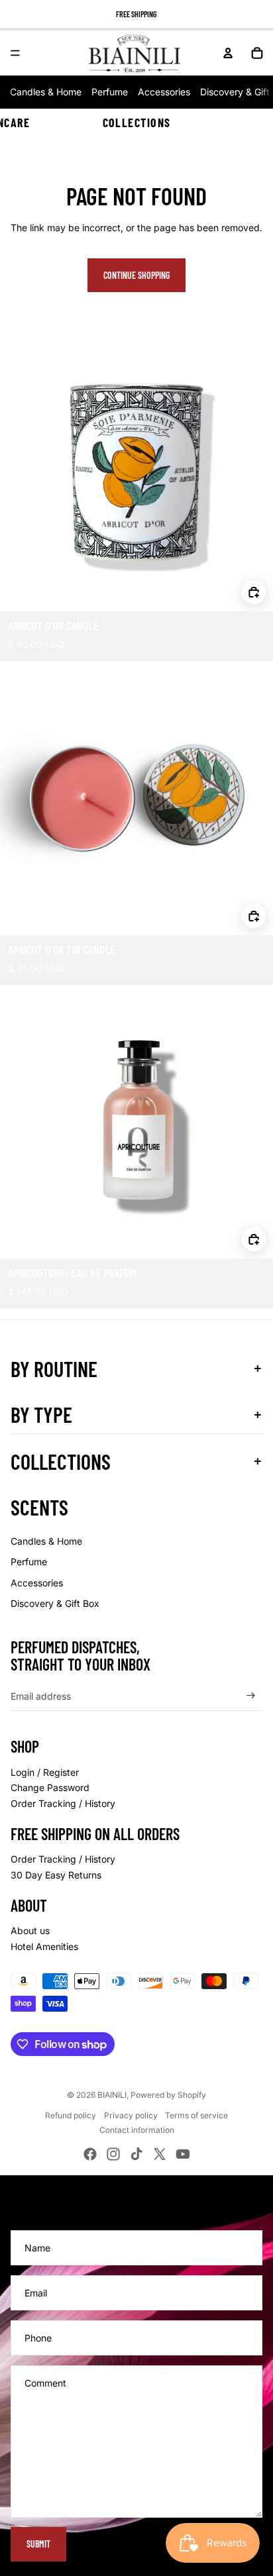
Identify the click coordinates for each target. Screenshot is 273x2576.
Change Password (50, 1787)
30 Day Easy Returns (56, 1875)
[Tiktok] (136, 2154)
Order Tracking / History (63, 1803)
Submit (38, 2544)
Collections (137, 123)
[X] (160, 2154)
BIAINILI (112, 2095)
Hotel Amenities (44, 1946)
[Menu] (15, 53)
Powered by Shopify (168, 2095)
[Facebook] (90, 2154)
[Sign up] (251, 1696)
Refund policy (71, 2115)
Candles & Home (46, 92)
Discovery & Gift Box (55, 1603)
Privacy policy (131, 2115)
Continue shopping (136, 275)
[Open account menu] (228, 53)
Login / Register (45, 1772)
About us (30, 1931)
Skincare (5, 123)
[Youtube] (183, 2154)
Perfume (110, 92)
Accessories (164, 92)
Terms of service (196, 2115)
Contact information (137, 2130)
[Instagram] (113, 2154)
